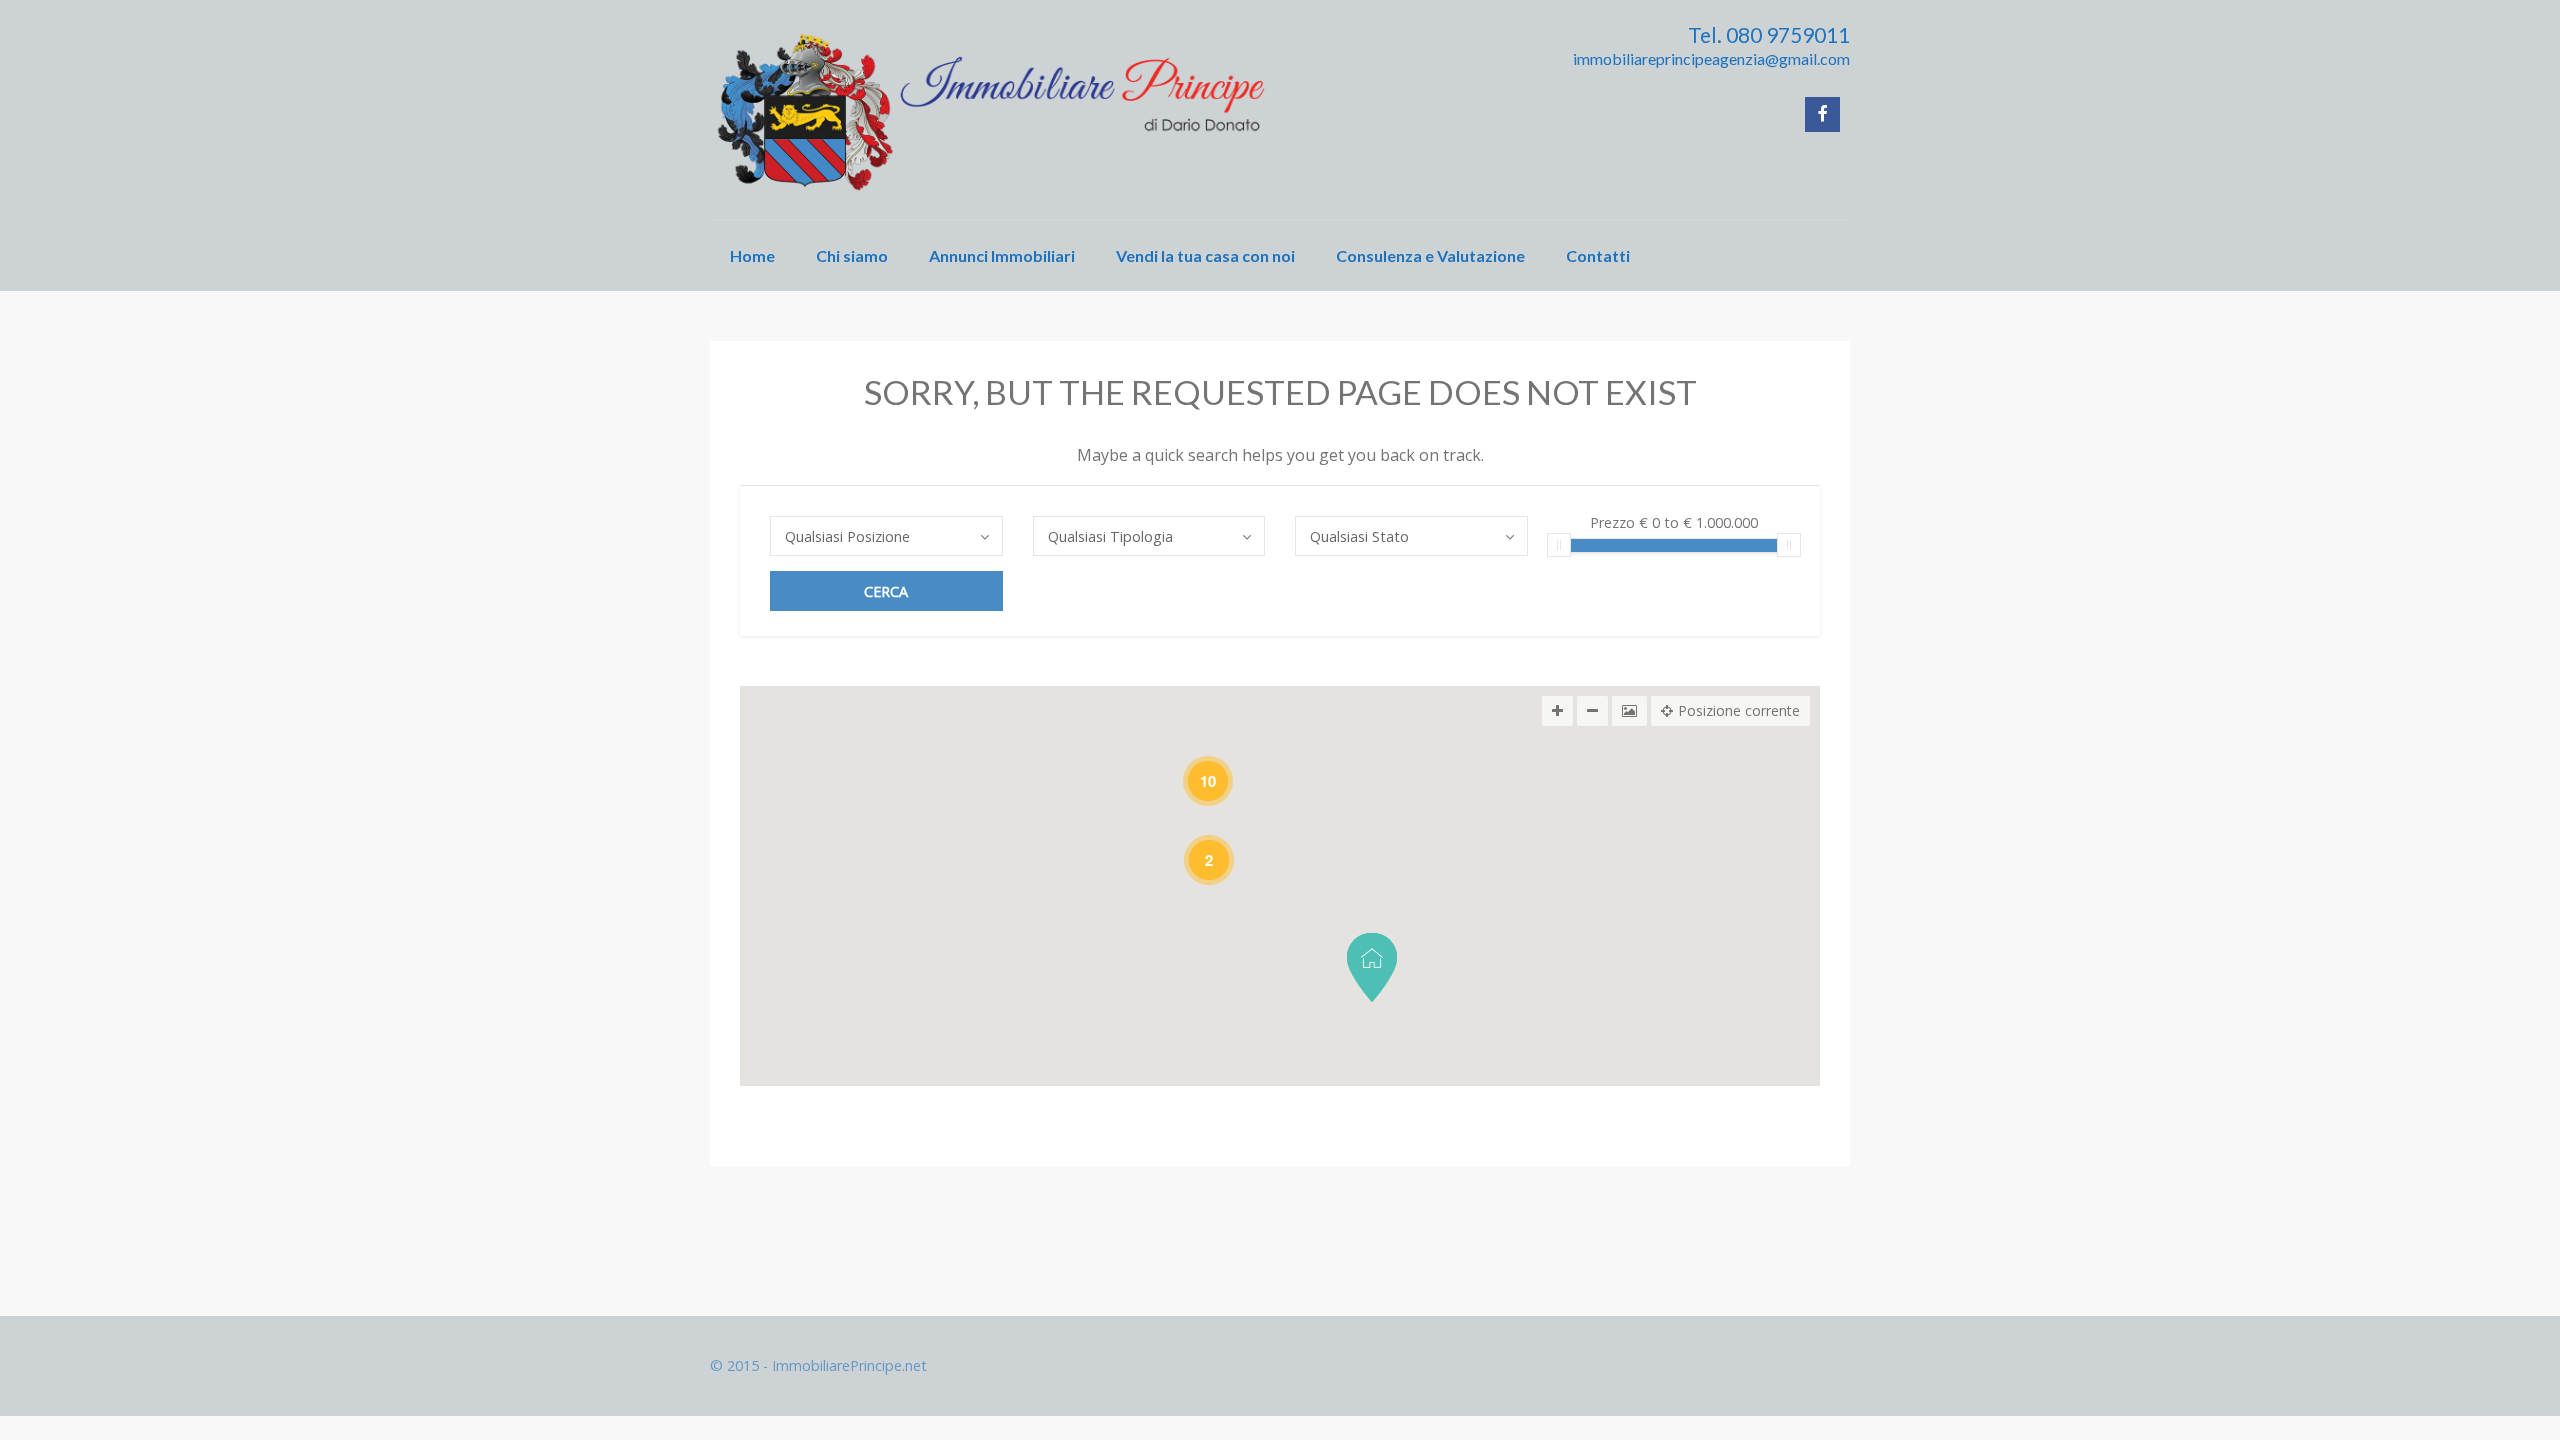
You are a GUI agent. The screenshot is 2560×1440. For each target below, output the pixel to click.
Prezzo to (1674, 524)
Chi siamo (852, 255)
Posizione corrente (1739, 710)
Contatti (1598, 255)
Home (752, 255)
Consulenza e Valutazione (1430, 255)
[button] (1372, 967)
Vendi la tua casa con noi (1205, 255)
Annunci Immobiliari (1002, 255)
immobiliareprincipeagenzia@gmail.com (1711, 58)
